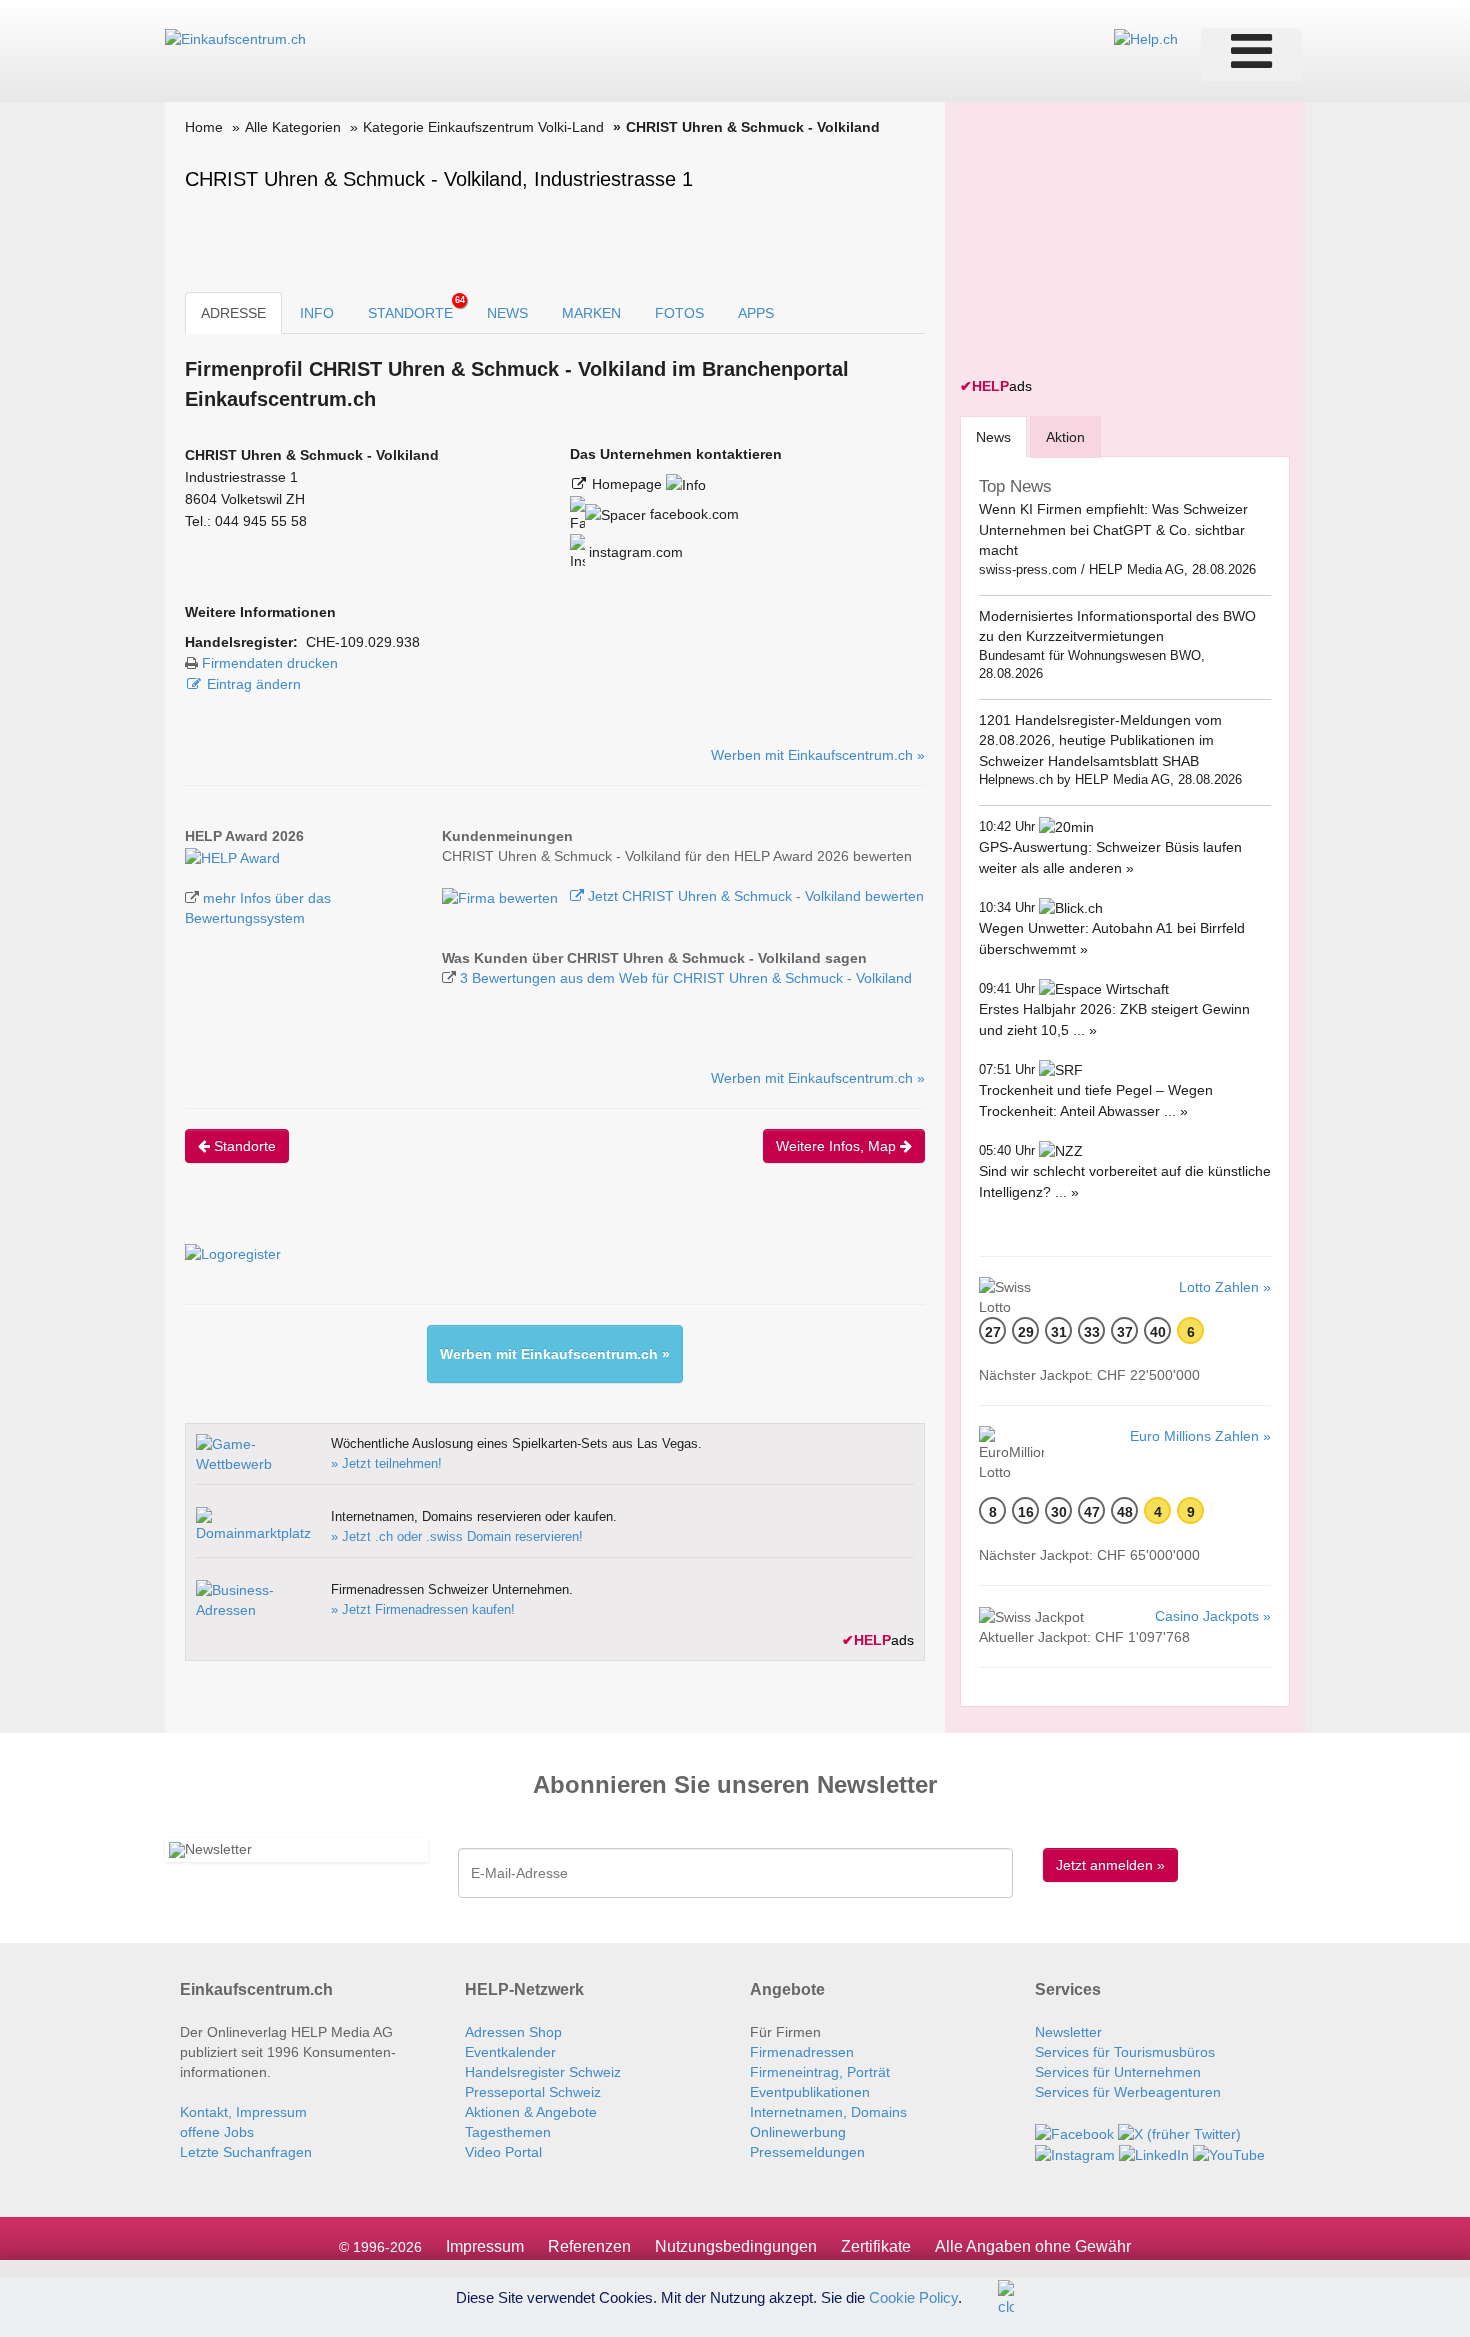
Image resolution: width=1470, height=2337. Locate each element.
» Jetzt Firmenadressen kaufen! (423, 1609)
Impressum (485, 2246)
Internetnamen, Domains (828, 2112)
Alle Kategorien (293, 127)
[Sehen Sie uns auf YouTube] (1229, 2154)
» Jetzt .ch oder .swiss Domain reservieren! (457, 1536)
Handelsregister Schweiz (543, 2072)
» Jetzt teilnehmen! (386, 1463)
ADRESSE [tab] (233, 313)
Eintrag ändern (254, 684)
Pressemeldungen (807, 2152)
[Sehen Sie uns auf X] (1179, 2132)
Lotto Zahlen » (1225, 1287)
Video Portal (503, 2152)
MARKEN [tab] (591, 313)
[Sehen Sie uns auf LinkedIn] (1154, 2154)
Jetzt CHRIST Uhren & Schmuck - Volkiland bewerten (754, 896)
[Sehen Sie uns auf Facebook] (1074, 2132)
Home (204, 127)
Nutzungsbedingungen (736, 2246)
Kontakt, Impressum (243, 2112)
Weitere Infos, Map (838, 1146)
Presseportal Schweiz (533, 2092)
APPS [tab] (756, 313)
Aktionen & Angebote (531, 2112)
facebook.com (692, 514)
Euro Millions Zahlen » (1200, 1436)
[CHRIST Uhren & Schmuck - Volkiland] (232, 856)
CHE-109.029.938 (363, 642)
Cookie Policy (913, 2296)
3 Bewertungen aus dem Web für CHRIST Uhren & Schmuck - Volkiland (686, 978)
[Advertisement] (1110, 242)
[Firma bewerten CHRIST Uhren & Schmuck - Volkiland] (502, 896)
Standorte (243, 1146)
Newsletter (1068, 2032)
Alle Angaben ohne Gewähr (1033, 2246)
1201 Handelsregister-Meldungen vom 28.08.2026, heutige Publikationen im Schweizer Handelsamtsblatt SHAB (1100, 740)
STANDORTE (416, 308)
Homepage (629, 484)
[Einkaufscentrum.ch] (235, 38)
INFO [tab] (317, 313)
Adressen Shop (513, 2032)
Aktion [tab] (1065, 437)
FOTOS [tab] (679, 313)
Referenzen (589, 2246)
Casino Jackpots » (1213, 1616)
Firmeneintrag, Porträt (820, 2072)
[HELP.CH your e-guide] (1146, 38)
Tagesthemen (508, 2132)
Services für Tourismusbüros (1125, 2052)
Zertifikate (876, 2246)
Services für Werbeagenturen (1128, 2092)
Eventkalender (510, 2052)
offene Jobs (217, 2132)
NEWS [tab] (507, 313)
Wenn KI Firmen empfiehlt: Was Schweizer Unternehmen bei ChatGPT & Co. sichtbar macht (1113, 529)
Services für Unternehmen (1118, 2072)
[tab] (993, 436)
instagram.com (634, 552)
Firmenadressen (802, 2052)
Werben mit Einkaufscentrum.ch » (818, 755)
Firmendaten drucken (270, 663)
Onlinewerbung (798, 2132)
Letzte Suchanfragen (246, 2152)
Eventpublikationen (810, 2092)
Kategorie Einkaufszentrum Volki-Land (483, 127)
